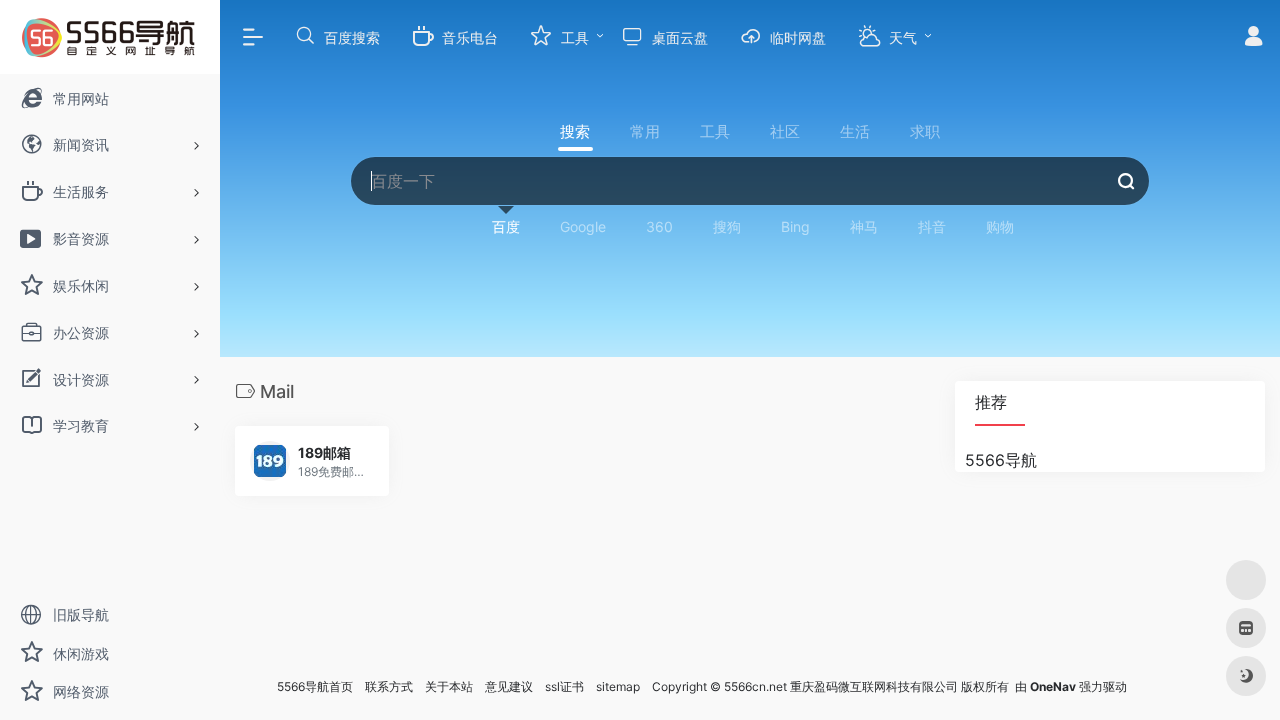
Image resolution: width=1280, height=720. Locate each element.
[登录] (1253, 38)
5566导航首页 (315, 686)
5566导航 (1001, 460)
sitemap (618, 686)
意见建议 (509, 686)
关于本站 (449, 686)
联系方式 (389, 686)
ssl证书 (564, 686)
